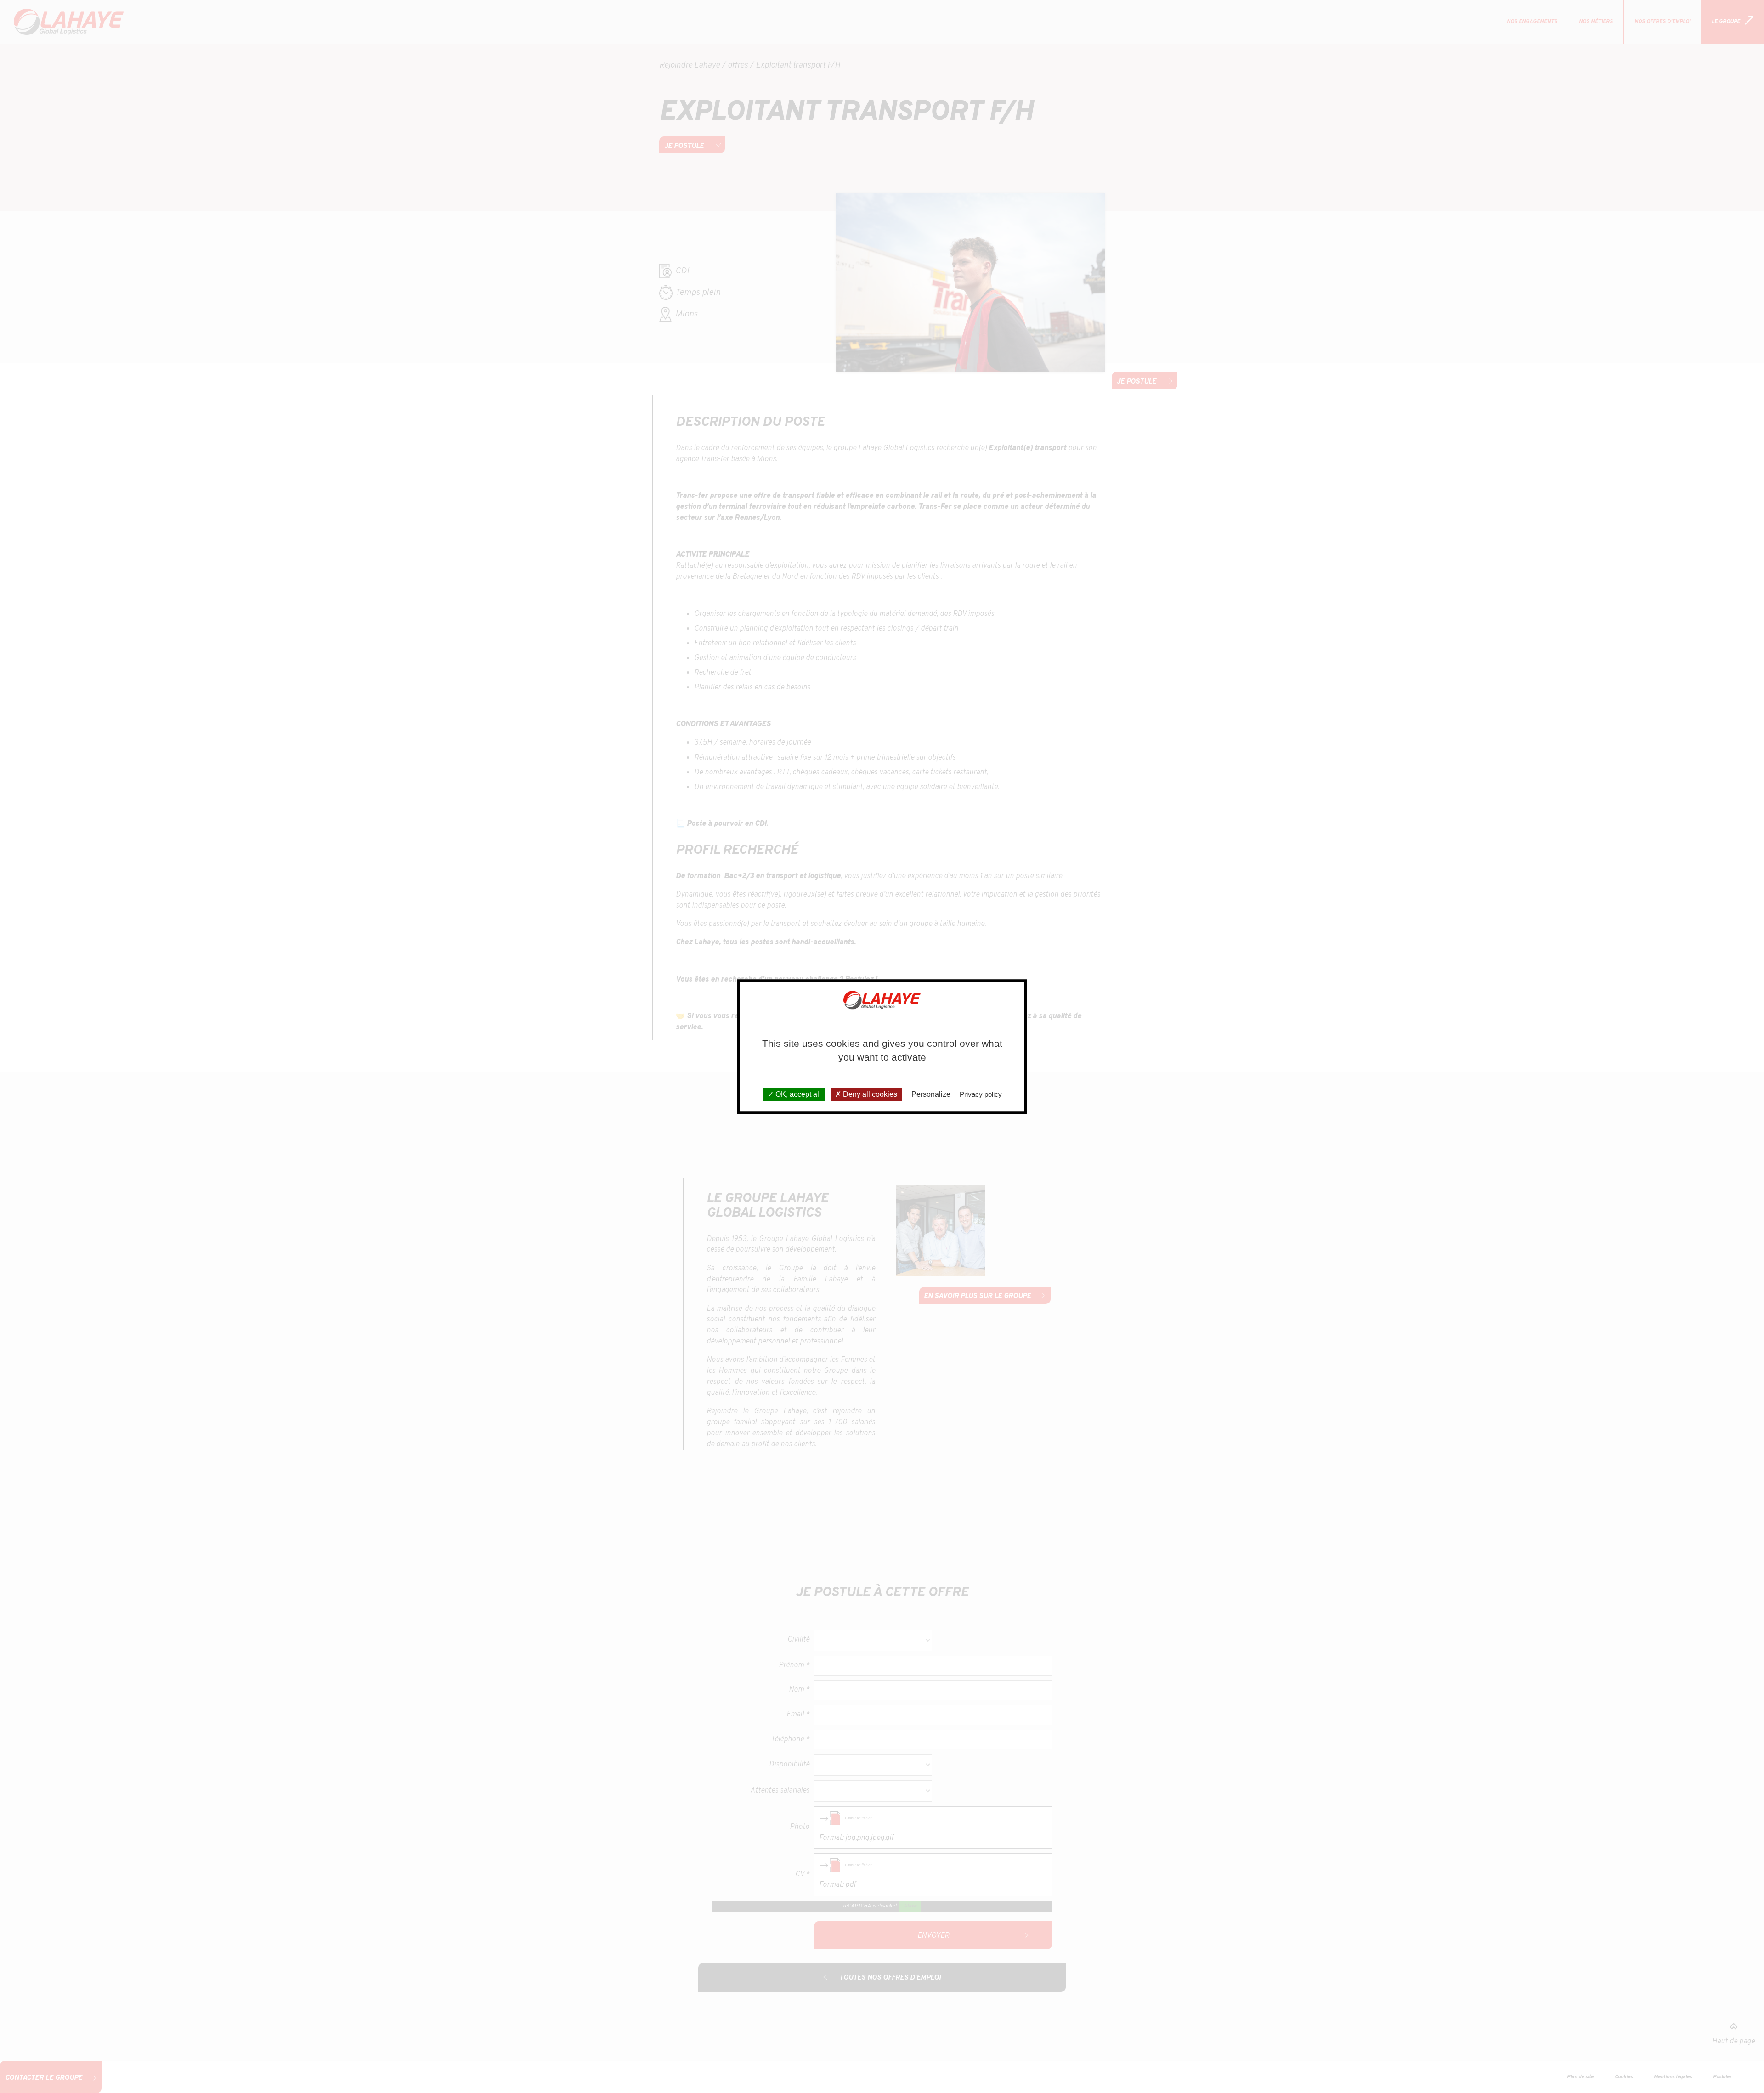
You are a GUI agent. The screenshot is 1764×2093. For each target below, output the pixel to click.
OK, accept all (797, 1094)
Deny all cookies (869, 1094)
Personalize (931, 1094)
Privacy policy (981, 1094)
